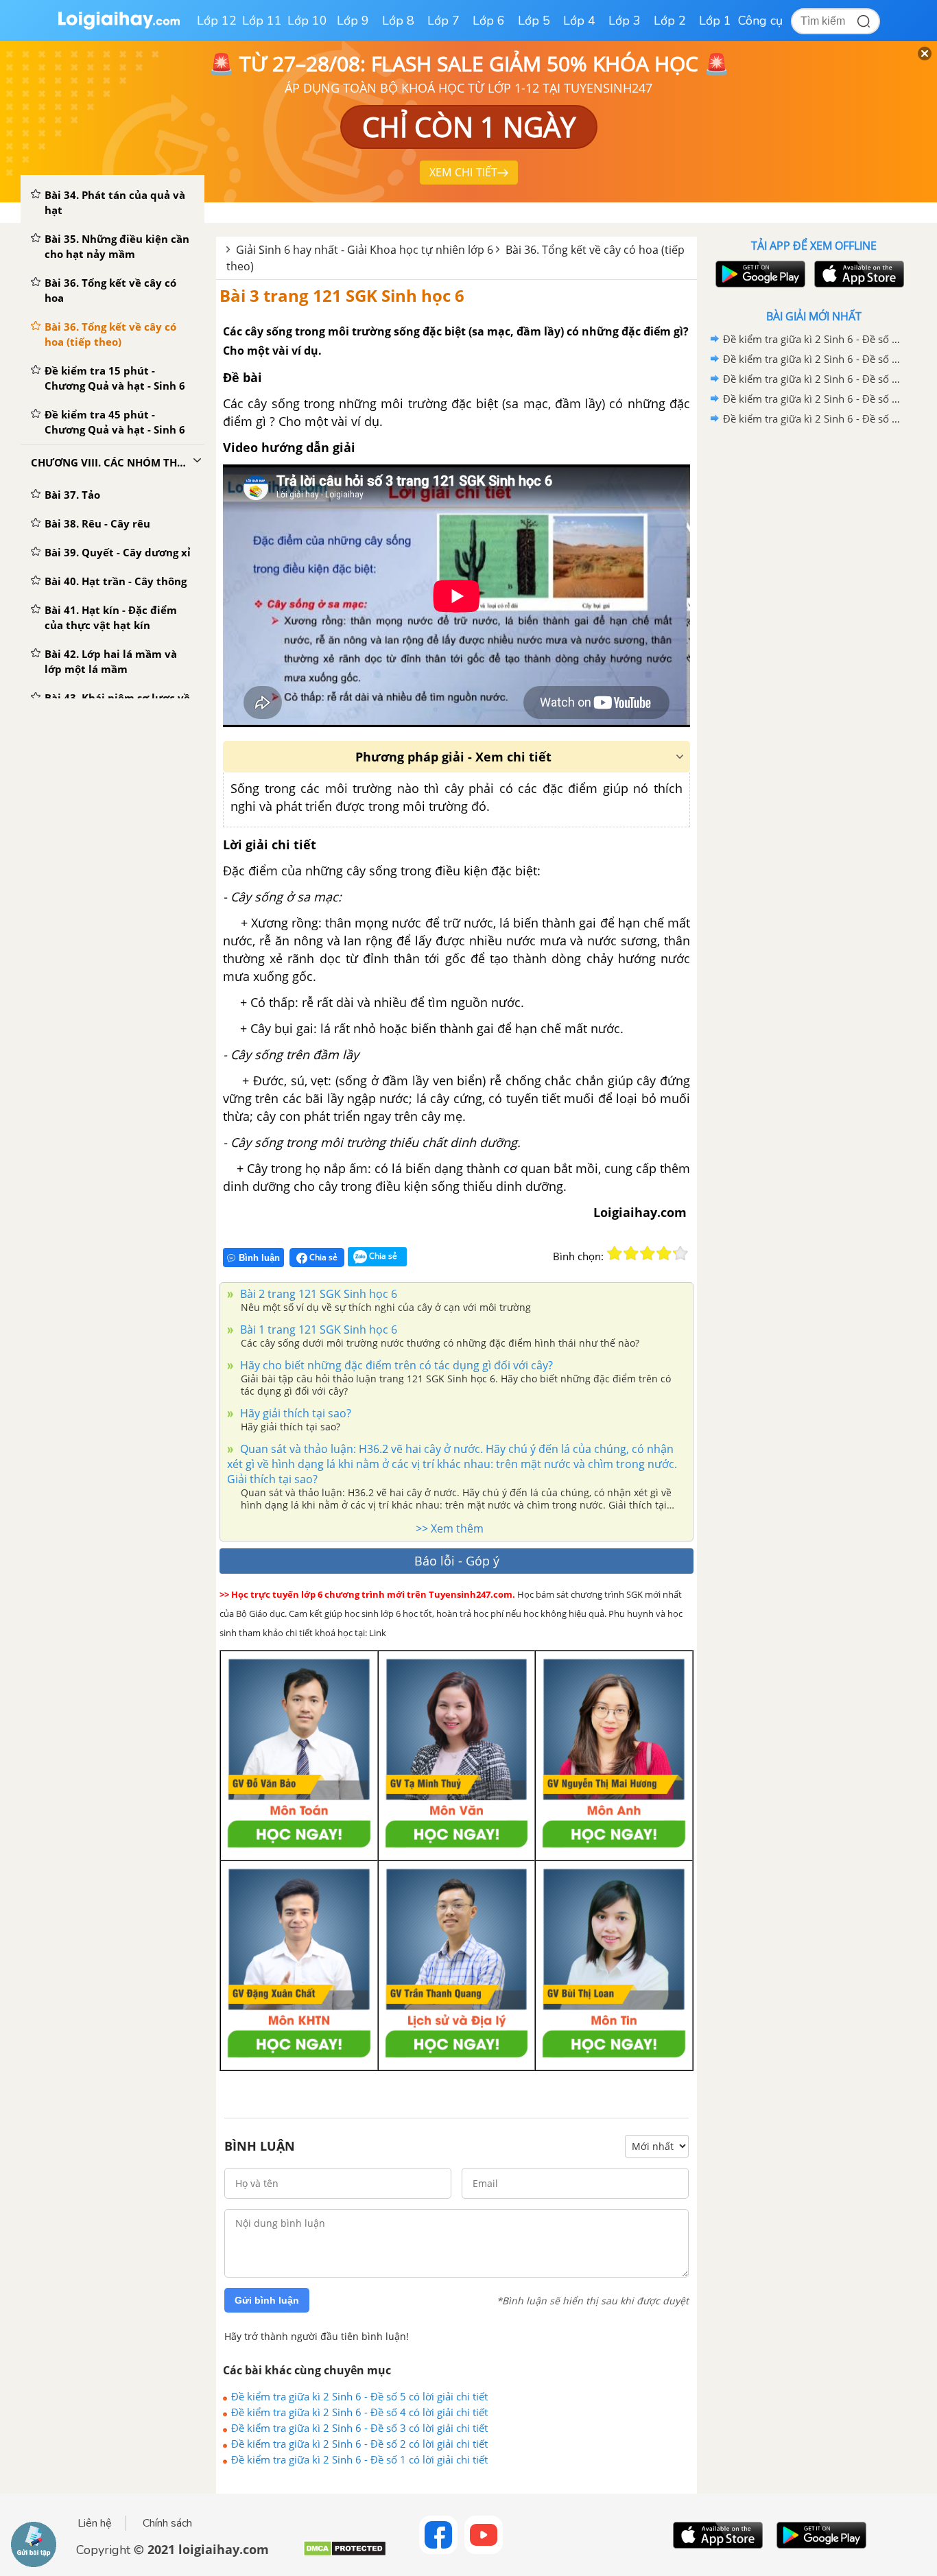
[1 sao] (615, 1253)
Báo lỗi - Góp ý (457, 1561)
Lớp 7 (443, 21)
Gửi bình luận (267, 2300)
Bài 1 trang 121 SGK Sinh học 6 (317, 1330)
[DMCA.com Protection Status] (345, 2554)
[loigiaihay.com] (119, 26)
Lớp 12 (217, 21)
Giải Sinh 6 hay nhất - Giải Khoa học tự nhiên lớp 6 (365, 250)
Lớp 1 (715, 21)
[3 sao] (648, 1253)
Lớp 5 (534, 21)
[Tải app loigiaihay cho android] (759, 274)
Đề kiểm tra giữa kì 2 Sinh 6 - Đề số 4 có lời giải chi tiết (359, 2412)
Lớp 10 (307, 21)
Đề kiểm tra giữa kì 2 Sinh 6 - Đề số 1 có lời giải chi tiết (359, 2459)
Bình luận (259, 1258)
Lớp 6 (489, 21)
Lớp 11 (262, 21)
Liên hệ (95, 2523)
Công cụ (760, 21)
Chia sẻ (322, 1257)
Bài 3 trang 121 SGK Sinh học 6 (342, 295)
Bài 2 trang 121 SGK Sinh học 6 (317, 1294)
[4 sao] (664, 1253)
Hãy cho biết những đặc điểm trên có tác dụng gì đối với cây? (395, 1365)
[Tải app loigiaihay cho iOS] (857, 274)
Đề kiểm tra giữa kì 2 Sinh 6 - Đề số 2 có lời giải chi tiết (359, 2444)
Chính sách (167, 2523)
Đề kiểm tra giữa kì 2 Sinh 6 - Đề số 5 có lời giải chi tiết (359, 2396)
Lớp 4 (579, 21)
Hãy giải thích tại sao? (294, 1413)
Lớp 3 (625, 21)
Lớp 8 (398, 21)
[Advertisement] (814, 647)
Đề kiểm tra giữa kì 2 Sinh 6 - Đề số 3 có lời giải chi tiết (359, 2428)
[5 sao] (680, 1253)
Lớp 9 (353, 21)
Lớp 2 (670, 21)
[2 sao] (631, 1253)
